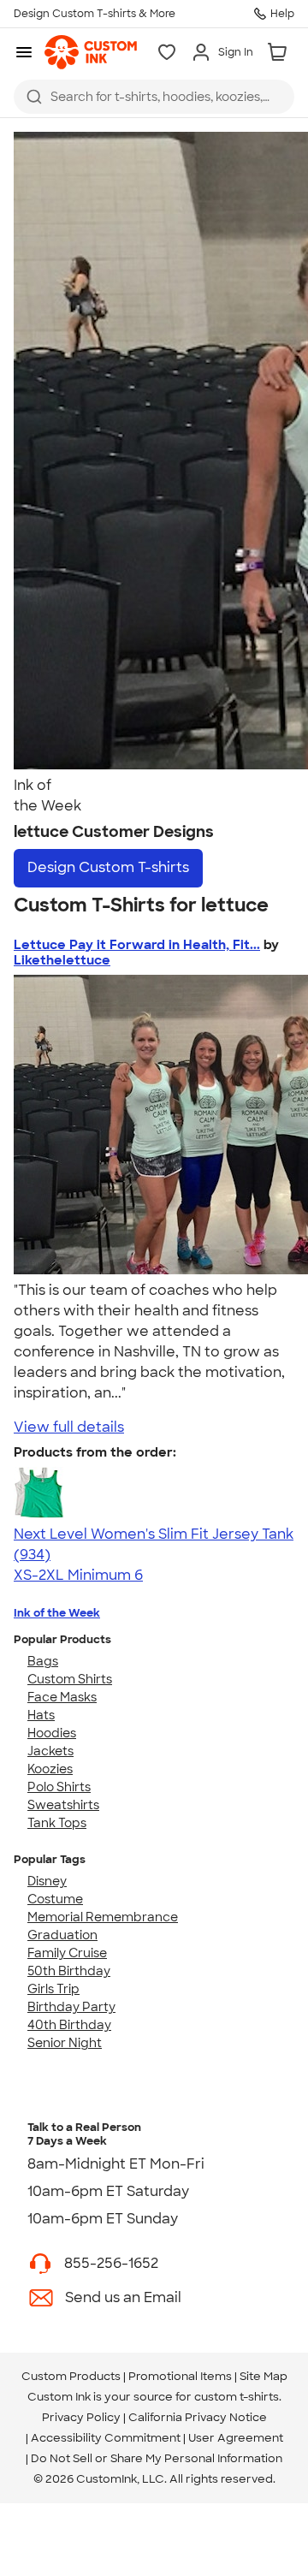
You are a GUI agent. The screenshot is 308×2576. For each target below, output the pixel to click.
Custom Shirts (70, 1679)
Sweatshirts (63, 1805)
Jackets (50, 1751)
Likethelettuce (62, 960)
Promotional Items (180, 2376)
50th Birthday (69, 1971)
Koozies (50, 1769)
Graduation (62, 1935)
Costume (55, 1899)
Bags (43, 1661)
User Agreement (236, 2438)
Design (108, 867)
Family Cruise (67, 1953)
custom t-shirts (237, 2397)
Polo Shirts (59, 1787)
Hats (41, 1715)
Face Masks (62, 1697)
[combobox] (154, 97)
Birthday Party (71, 2007)
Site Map (264, 2376)
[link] (91, 52)
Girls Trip (53, 1989)
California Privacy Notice (198, 2417)
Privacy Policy (81, 2417)
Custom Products (71, 2376)
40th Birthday (69, 2025)
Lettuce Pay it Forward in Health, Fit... (137, 945)
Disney (47, 1881)
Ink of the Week (57, 1613)
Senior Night (65, 2043)
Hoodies (52, 1733)
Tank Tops (57, 1823)
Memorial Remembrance (103, 1917)
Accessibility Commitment (106, 2438)
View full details (69, 1427)
